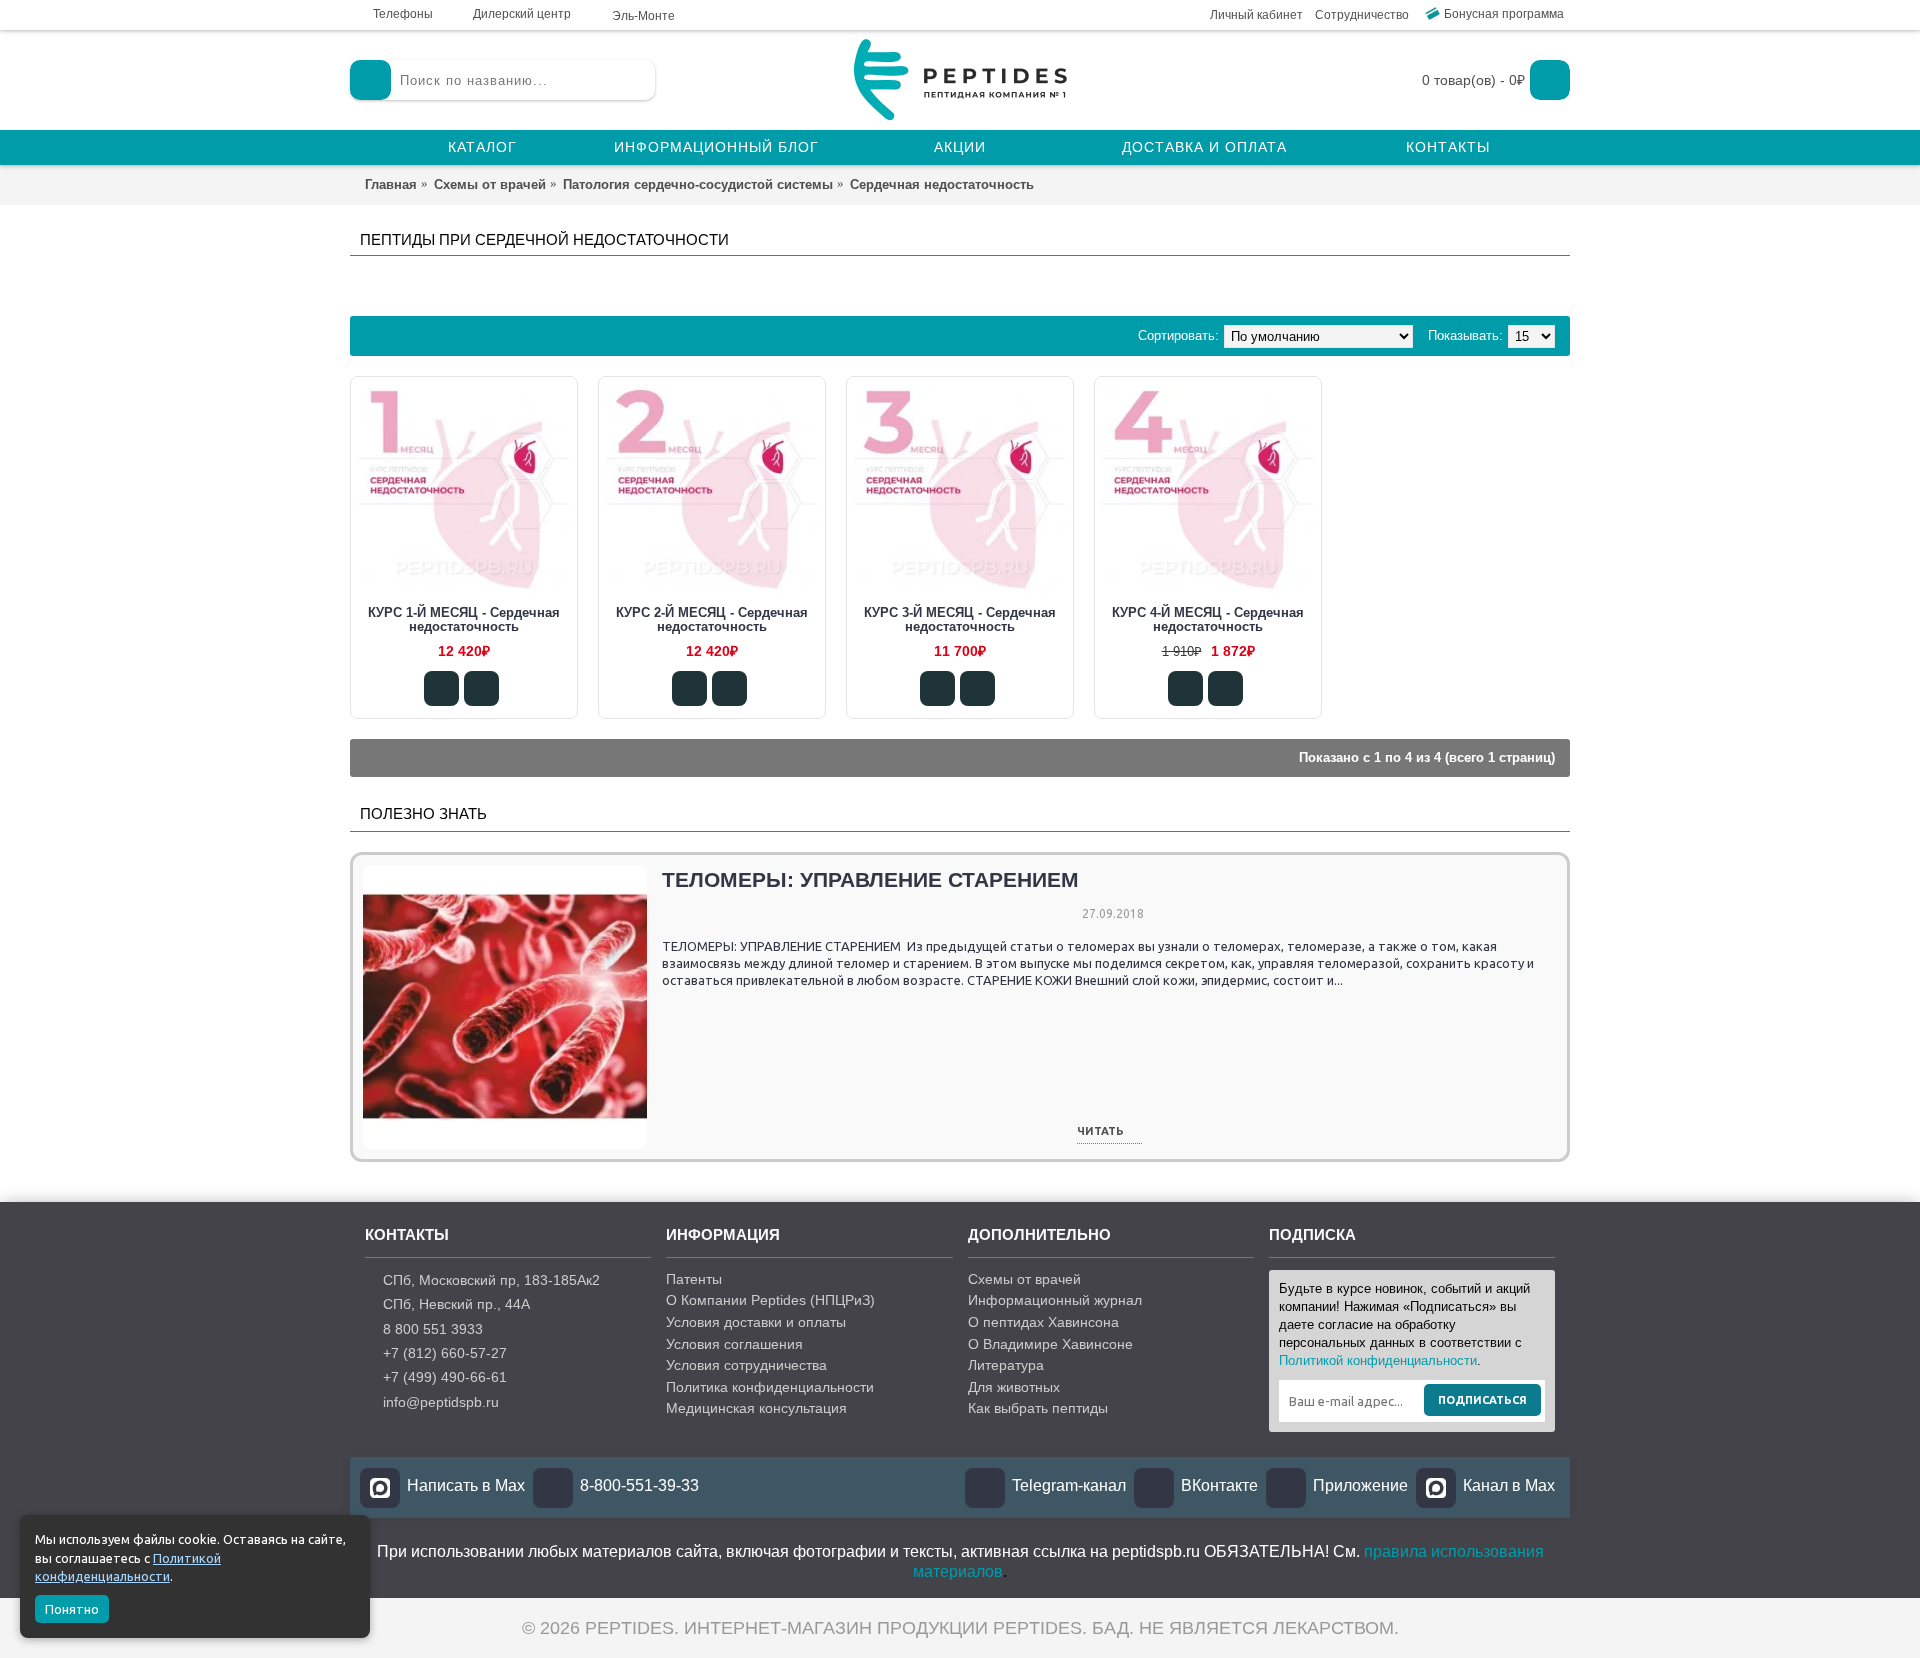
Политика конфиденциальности (770, 1387)
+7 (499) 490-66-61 (445, 1377)
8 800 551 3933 (433, 1329)
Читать (1100, 1131)
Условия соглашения (734, 1344)
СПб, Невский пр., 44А (456, 1304)
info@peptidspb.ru (441, 1402)
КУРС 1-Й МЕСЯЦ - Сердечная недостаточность (464, 619)
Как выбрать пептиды (1038, 1408)
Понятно (72, 1609)
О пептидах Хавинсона (1043, 1322)
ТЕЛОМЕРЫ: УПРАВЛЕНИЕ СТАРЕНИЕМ (870, 879)
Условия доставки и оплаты (756, 1322)
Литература (1006, 1365)
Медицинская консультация (756, 1408)
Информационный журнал (1055, 1300)
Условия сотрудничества (746, 1365)
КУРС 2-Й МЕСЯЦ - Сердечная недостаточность (712, 619)
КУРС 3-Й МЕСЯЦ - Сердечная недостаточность (960, 619)
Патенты (694, 1279)
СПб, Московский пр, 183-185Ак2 (491, 1280)
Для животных (1014, 1387)
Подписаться (1482, 1400)
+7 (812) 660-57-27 (445, 1353)
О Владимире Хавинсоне (1050, 1344)
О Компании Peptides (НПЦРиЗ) (770, 1300)
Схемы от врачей (1024, 1279)
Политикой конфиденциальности (1378, 1360)
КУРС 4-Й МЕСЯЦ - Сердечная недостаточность (1208, 619)
